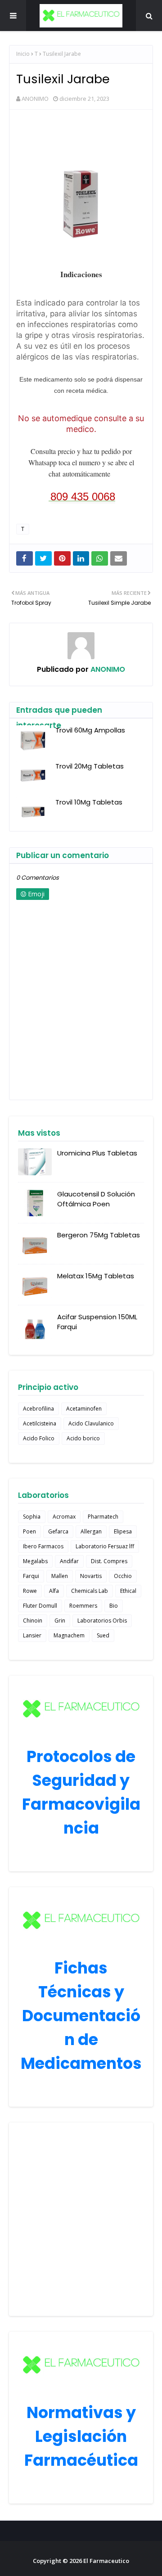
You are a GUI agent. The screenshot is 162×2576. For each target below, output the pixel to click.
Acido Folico (39, 1438)
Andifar (69, 1561)
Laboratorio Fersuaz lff (105, 1546)
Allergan (91, 1531)
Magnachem (69, 1635)
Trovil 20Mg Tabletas (90, 766)
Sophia (32, 1517)
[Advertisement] (81, 2219)
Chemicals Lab (90, 1591)
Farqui (31, 1576)
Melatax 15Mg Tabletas (96, 1276)
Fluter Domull (40, 1606)
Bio (114, 1606)
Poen (29, 1531)
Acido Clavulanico (91, 1423)
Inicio (23, 54)
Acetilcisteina (40, 1423)
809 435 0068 (83, 497)
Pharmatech (103, 1517)
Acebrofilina (38, 1409)
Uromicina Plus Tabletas (97, 1153)
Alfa (54, 1591)
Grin (60, 1621)
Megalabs (35, 1561)
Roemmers (83, 1606)
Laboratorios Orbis (102, 1621)
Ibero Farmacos (43, 1546)
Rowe (30, 1591)
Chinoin (33, 1621)
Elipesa (123, 1531)
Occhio (123, 1576)
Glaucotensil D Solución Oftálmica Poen (96, 1199)
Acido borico (83, 1438)
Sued (103, 1635)
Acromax (64, 1517)
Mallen (60, 1576)
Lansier (32, 1635)
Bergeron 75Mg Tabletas (99, 1235)
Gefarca (58, 1531)
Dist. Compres (109, 1561)
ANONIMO (35, 99)
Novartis (91, 1576)
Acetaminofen (84, 1409)
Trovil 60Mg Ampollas (90, 730)
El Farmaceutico (106, 2561)
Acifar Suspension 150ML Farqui (97, 1322)
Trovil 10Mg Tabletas (89, 802)
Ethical (128, 1591)
